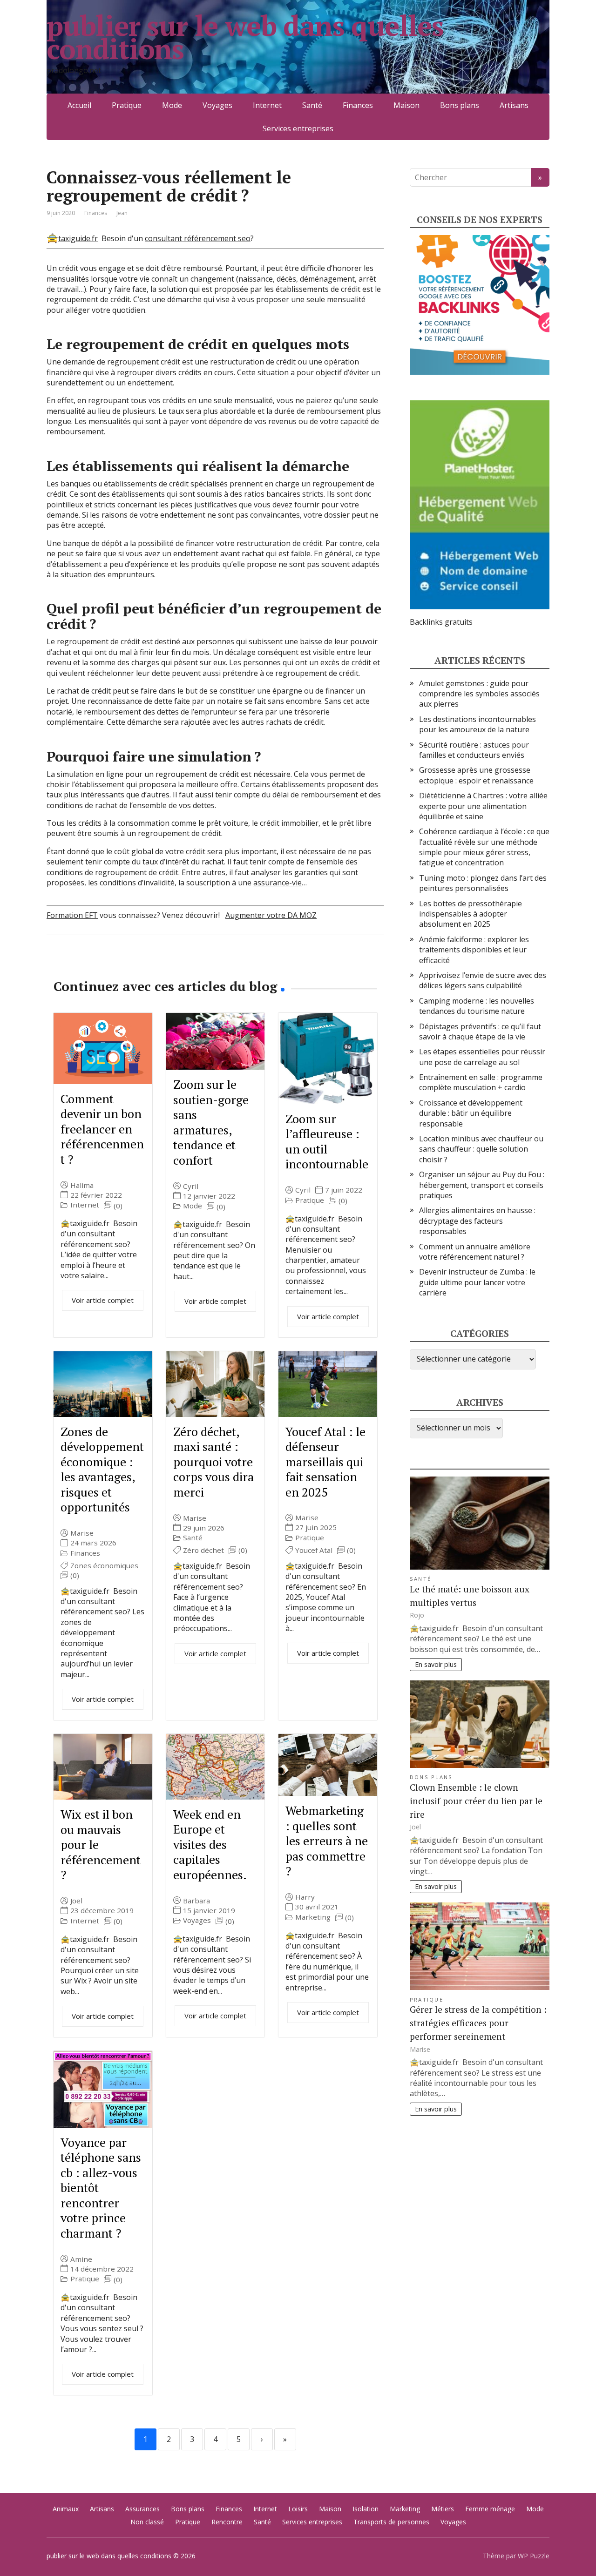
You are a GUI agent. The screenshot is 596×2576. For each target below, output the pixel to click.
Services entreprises (298, 128)
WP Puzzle (534, 2556)
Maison (406, 105)
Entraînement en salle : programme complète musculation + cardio (481, 1082)
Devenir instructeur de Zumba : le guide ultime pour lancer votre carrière (477, 1282)
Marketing (313, 1917)
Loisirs (298, 2509)
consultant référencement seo (198, 238)
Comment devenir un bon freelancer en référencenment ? (102, 1129)
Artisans (514, 105)
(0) (118, 1206)
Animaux (66, 2509)
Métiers (443, 2509)
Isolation (366, 2509)
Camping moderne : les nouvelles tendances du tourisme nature (477, 1006)
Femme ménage (490, 2509)
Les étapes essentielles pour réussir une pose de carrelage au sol (482, 1057)
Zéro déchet (203, 1550)
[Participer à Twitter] (149, 966)
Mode (172, 105)
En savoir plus (436, 1664)
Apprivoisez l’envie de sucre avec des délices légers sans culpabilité (483, 980)
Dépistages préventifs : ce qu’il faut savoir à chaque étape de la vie (480, 1032)
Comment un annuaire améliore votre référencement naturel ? (475, 1252)
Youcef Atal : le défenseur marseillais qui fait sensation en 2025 (325, 1462)
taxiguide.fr (78, 238)
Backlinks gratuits (441, 622)
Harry (305, 1897)
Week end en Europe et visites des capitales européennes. (210, 1844)
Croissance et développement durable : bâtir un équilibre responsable (471, 1113)
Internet (267, 105)
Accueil (79, 105)
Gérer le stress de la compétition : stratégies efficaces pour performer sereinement (478, 2023)
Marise (82, 1533)
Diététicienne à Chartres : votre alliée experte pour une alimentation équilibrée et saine (483, 806)
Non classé (147, 2522)
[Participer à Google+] (126, 966)
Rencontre (227, 2522)
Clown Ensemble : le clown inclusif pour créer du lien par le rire (476, 1801)
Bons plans (460, 105)
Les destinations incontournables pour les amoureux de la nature (477, 724)
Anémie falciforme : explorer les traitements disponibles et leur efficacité (474, 950)
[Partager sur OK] (102, 966)
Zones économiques (104, 1566)
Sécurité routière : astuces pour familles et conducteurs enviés (474, 750)
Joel (76, 1901)
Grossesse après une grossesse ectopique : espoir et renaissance (476, 775)
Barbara (196, 1901)
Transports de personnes (391, 2522)
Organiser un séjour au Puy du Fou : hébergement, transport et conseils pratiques (482, 1185)
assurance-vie (278, 883)
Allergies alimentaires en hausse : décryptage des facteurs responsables (477, 1221)
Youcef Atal (314, 1550)
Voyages (217, 105)
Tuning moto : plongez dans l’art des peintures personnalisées (483, 883)
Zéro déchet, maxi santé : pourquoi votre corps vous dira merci (213, 1462)
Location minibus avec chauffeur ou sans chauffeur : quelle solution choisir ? (481, 1149)
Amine (81, 2259)
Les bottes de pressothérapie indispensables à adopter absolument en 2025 (471, 914)
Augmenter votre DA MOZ (271, 915)
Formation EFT (72, 915)
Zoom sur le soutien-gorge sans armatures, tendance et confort (211, 1122)
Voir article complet (103, 1300)
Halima (82, 1185)
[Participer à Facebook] (56, 966)
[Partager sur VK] (79, 966)
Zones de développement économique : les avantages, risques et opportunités (102, 1469)
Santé (312, 105)
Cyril (191, 1186)
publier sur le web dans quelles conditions (245, 37)
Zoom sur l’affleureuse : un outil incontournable (327, 1141)
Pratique (127, 105)
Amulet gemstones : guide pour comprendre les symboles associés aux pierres (479, 694)
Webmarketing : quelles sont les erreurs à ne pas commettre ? (327, 1841)
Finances (358, 105)
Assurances (142, 2509)
